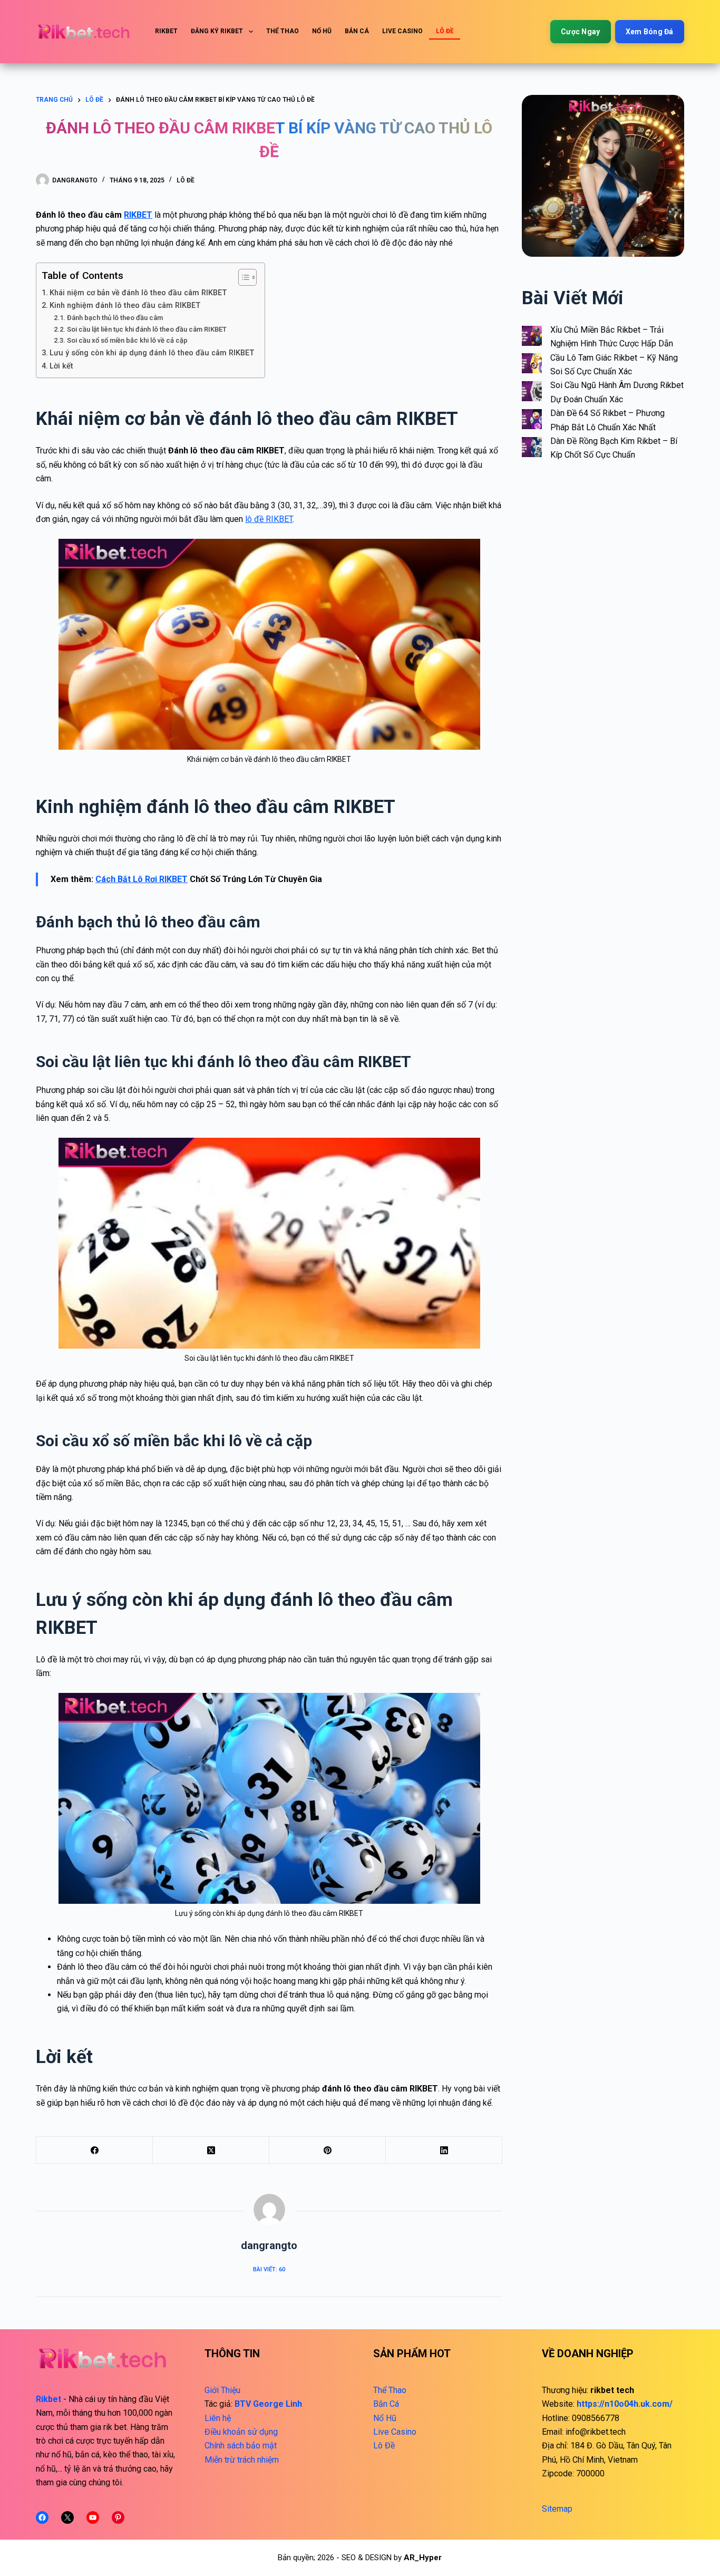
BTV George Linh (268, 2404)
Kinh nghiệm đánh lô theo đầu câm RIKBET (126, 306)
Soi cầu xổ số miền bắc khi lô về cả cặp (127, 340)
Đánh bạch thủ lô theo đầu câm (115, 318)
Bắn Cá (357, 31)
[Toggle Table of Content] (242, 277)
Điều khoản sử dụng (241, 2432)
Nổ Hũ (322, 31)
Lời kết (61, 366)
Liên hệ (218, 2418)
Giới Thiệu (222, 2390)
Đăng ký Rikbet (217, 31)
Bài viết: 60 (269, 2269)
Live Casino (402, 31)
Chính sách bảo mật (241, 2446)
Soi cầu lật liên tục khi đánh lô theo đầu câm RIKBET (147, 329)
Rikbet (166, 31)
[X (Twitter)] (211, 2150)
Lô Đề (445, 31)
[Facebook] (95, 2150)
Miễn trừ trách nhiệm (242, 2460)
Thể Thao (283, 31)
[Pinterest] (328, 2150)
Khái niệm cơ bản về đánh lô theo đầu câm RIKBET (138, 293)
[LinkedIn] (444, 2150)
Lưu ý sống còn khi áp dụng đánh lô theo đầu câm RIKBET (152, 353)
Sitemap (557, 2509)
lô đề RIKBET (269, 519)
